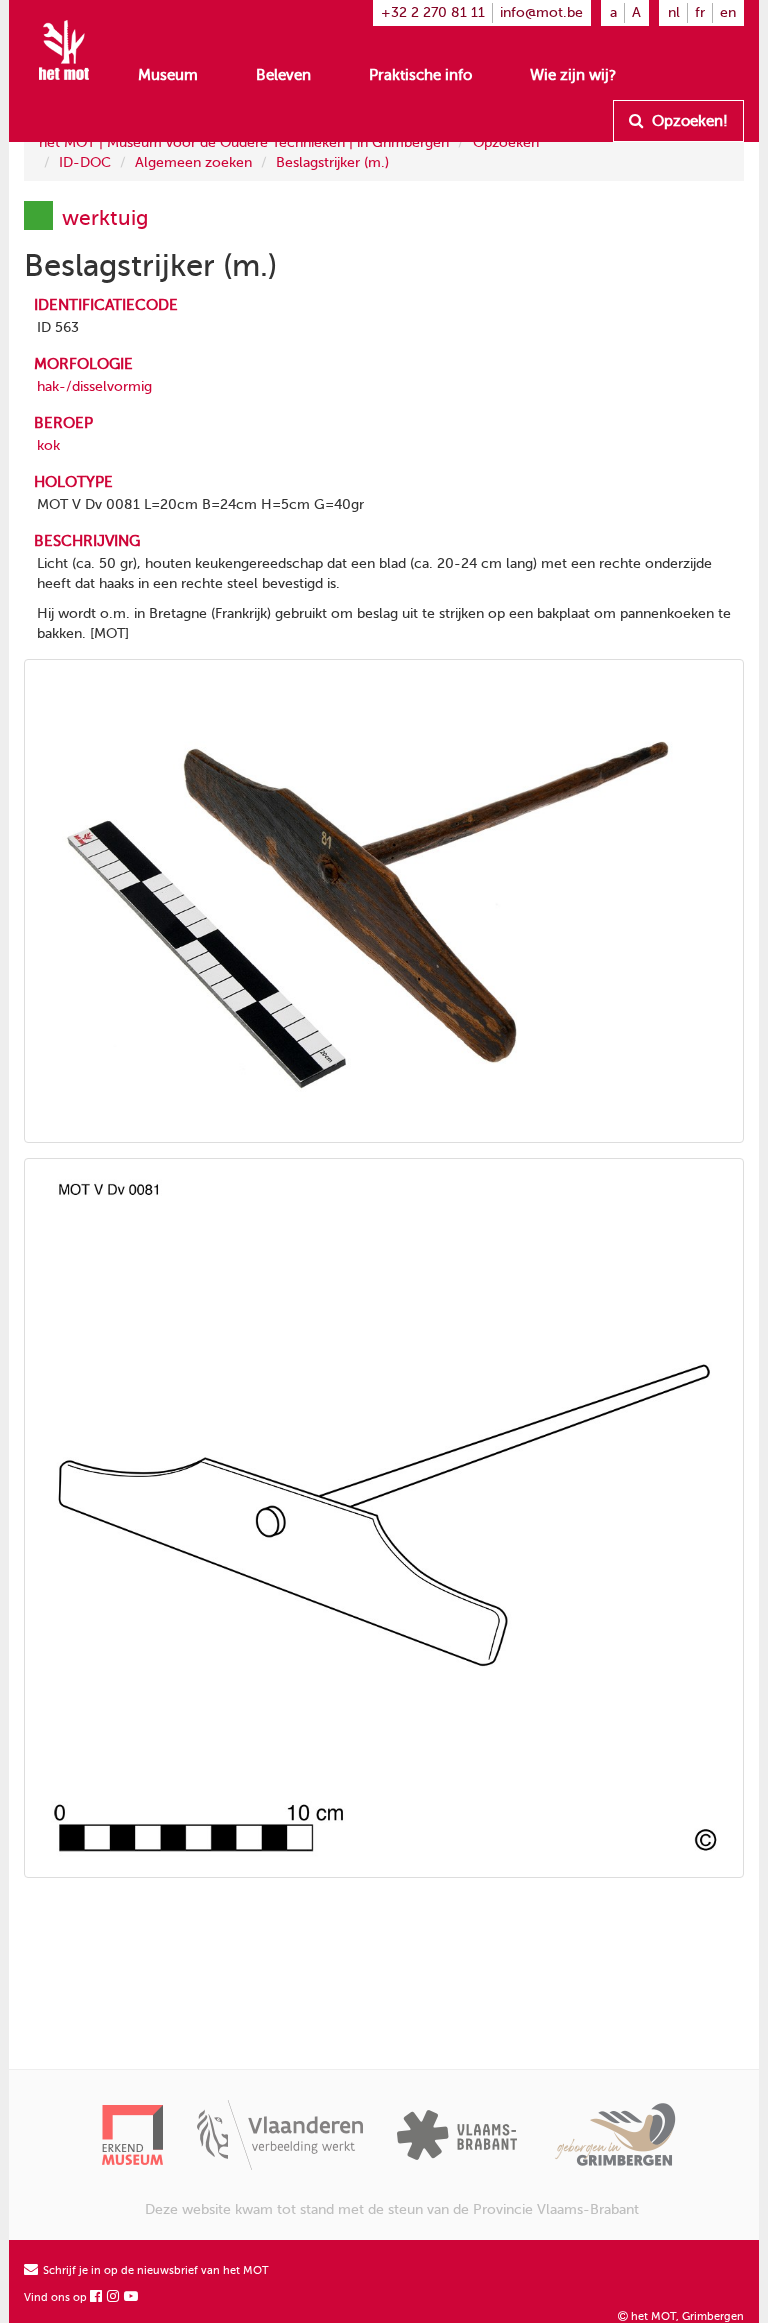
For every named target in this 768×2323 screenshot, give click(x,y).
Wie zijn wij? (573, 75)
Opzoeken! (688, 121)
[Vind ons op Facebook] (97, 2297)
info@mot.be (541, 12)
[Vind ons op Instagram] (114, 2297)
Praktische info (420, 75)
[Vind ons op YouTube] (132, 2297)
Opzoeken (506, 142)
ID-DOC (85, 162)
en (728, 12)
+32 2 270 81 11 (433, 12)
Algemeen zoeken (193, 162)
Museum (168, 75)
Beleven (283, 75)
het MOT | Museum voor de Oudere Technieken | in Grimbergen (244, 142)
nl (674, 12)
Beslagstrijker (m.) (332, 162)
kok (48, 445)
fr (700, 12)
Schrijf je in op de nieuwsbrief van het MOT (154, 2270)
